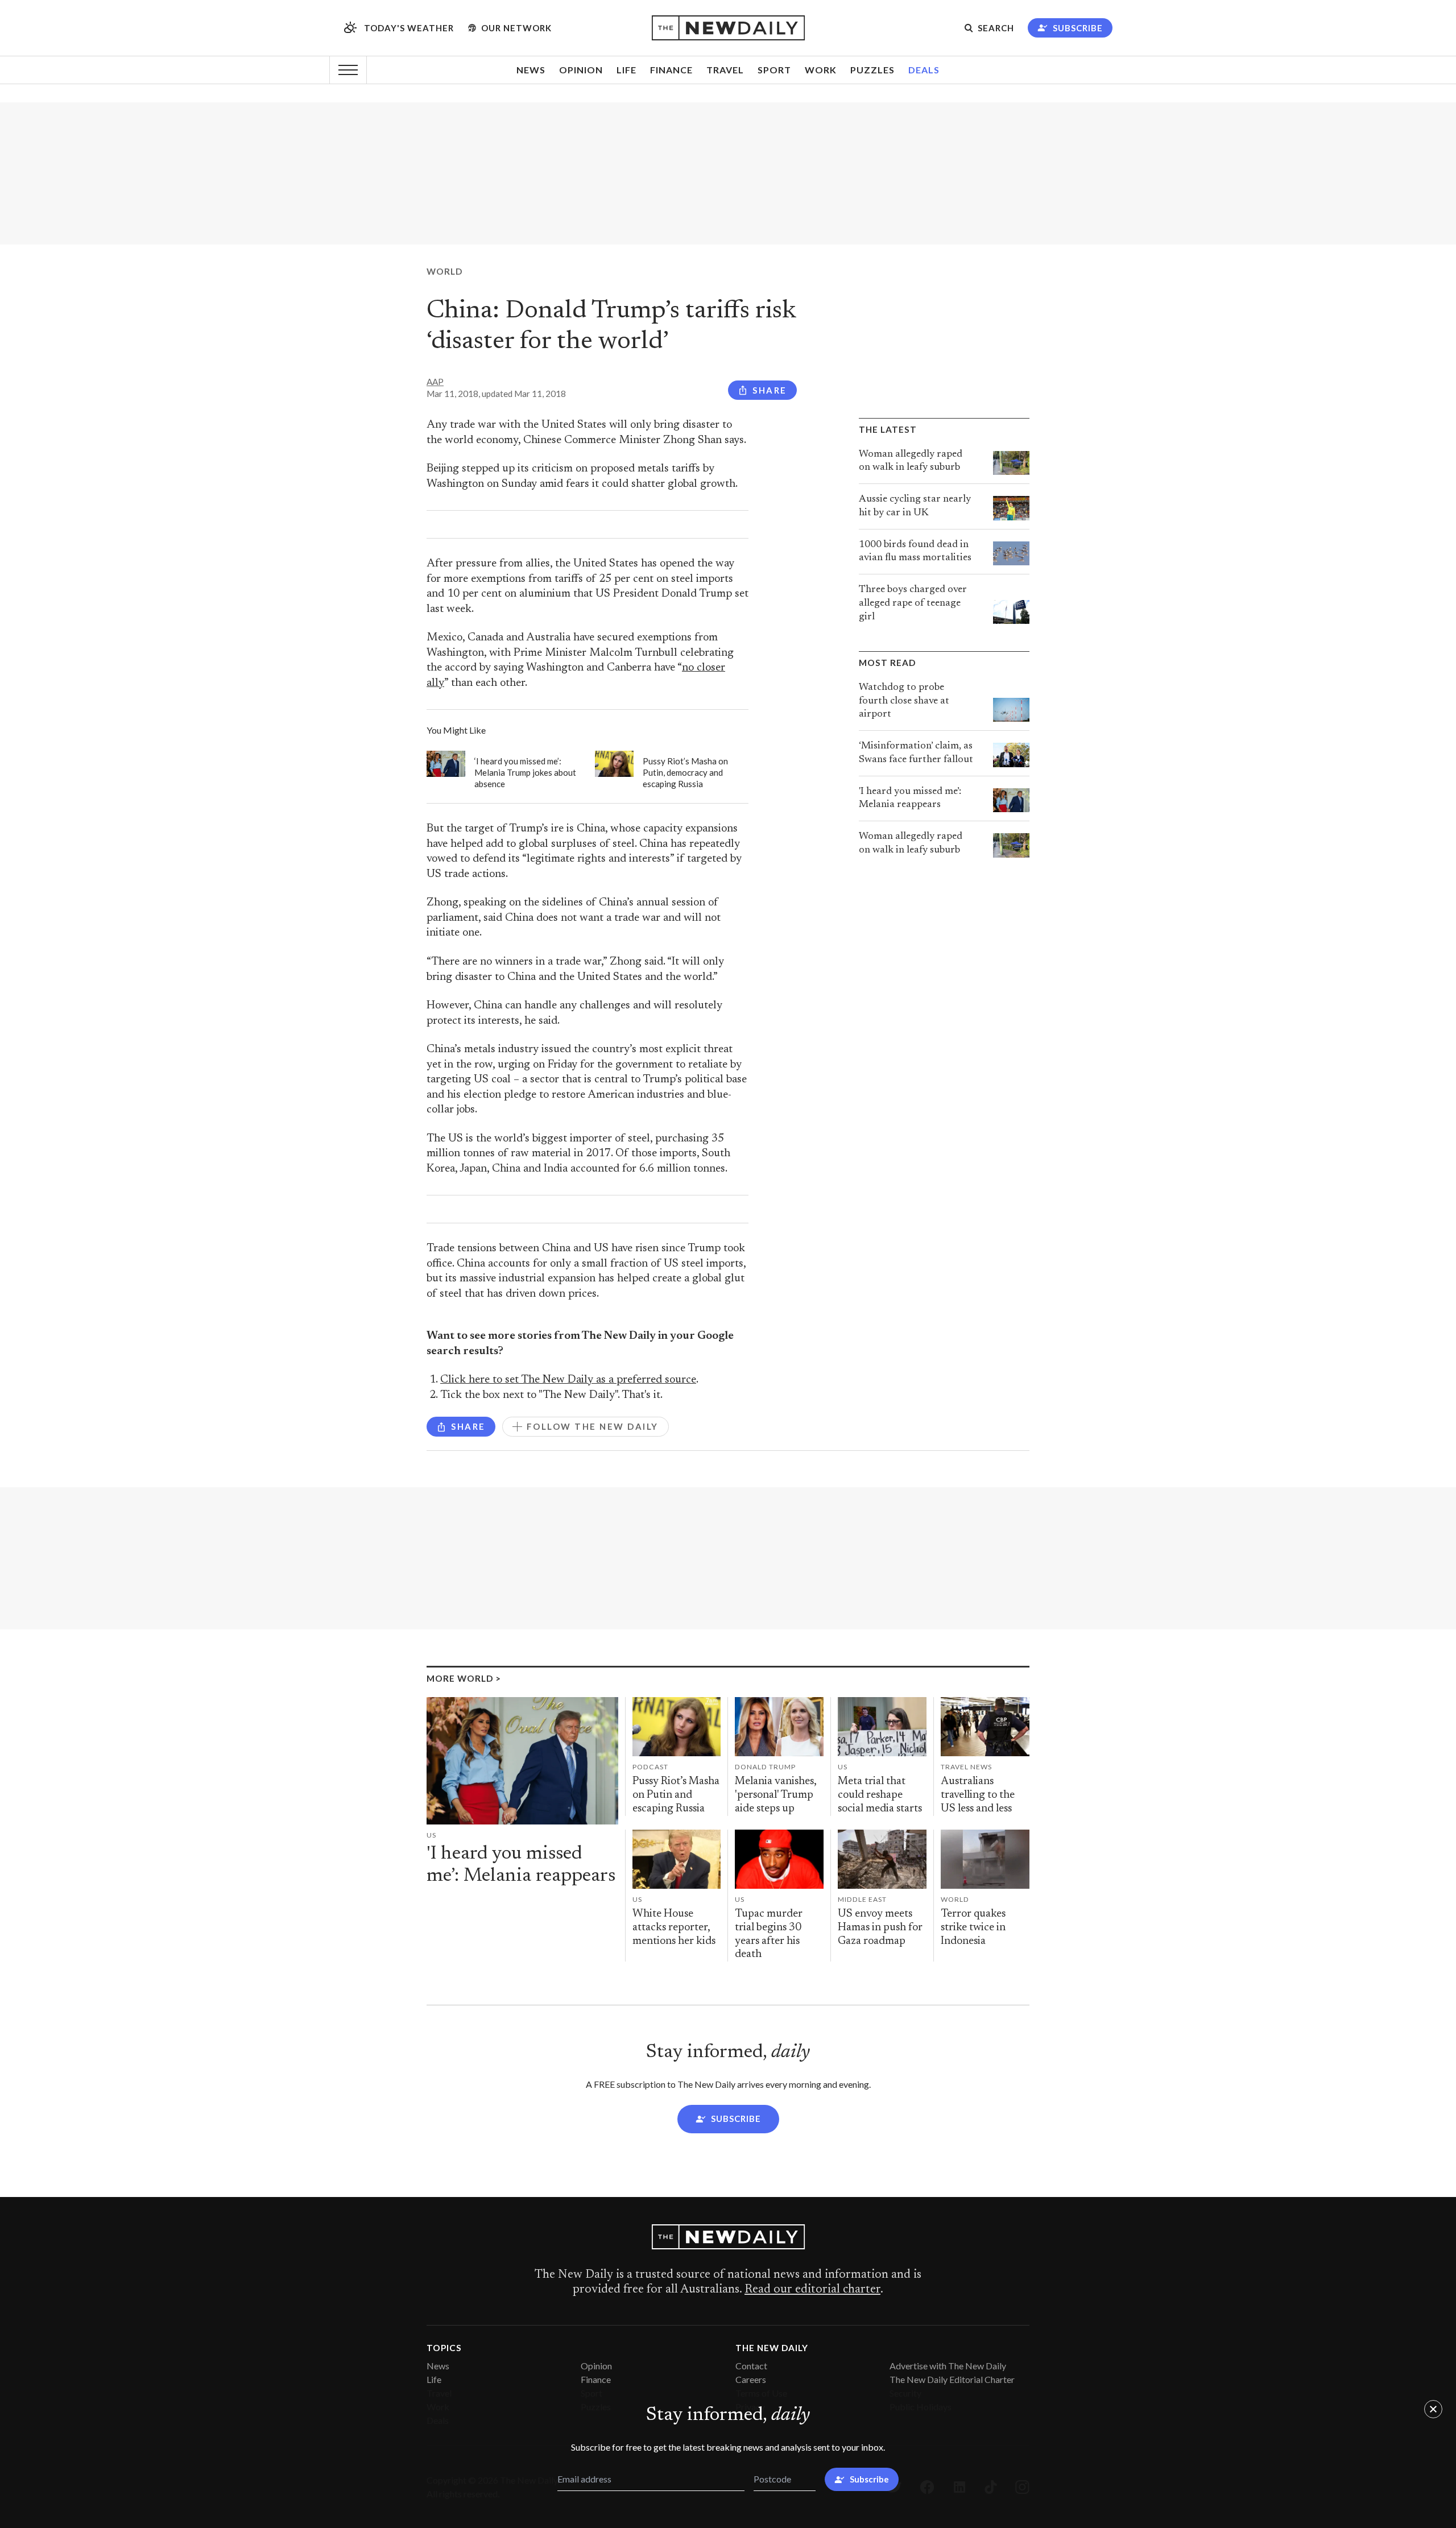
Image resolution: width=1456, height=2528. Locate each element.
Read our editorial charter (812, 2290)
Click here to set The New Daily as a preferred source (568, 1380)
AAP (435, 382)
